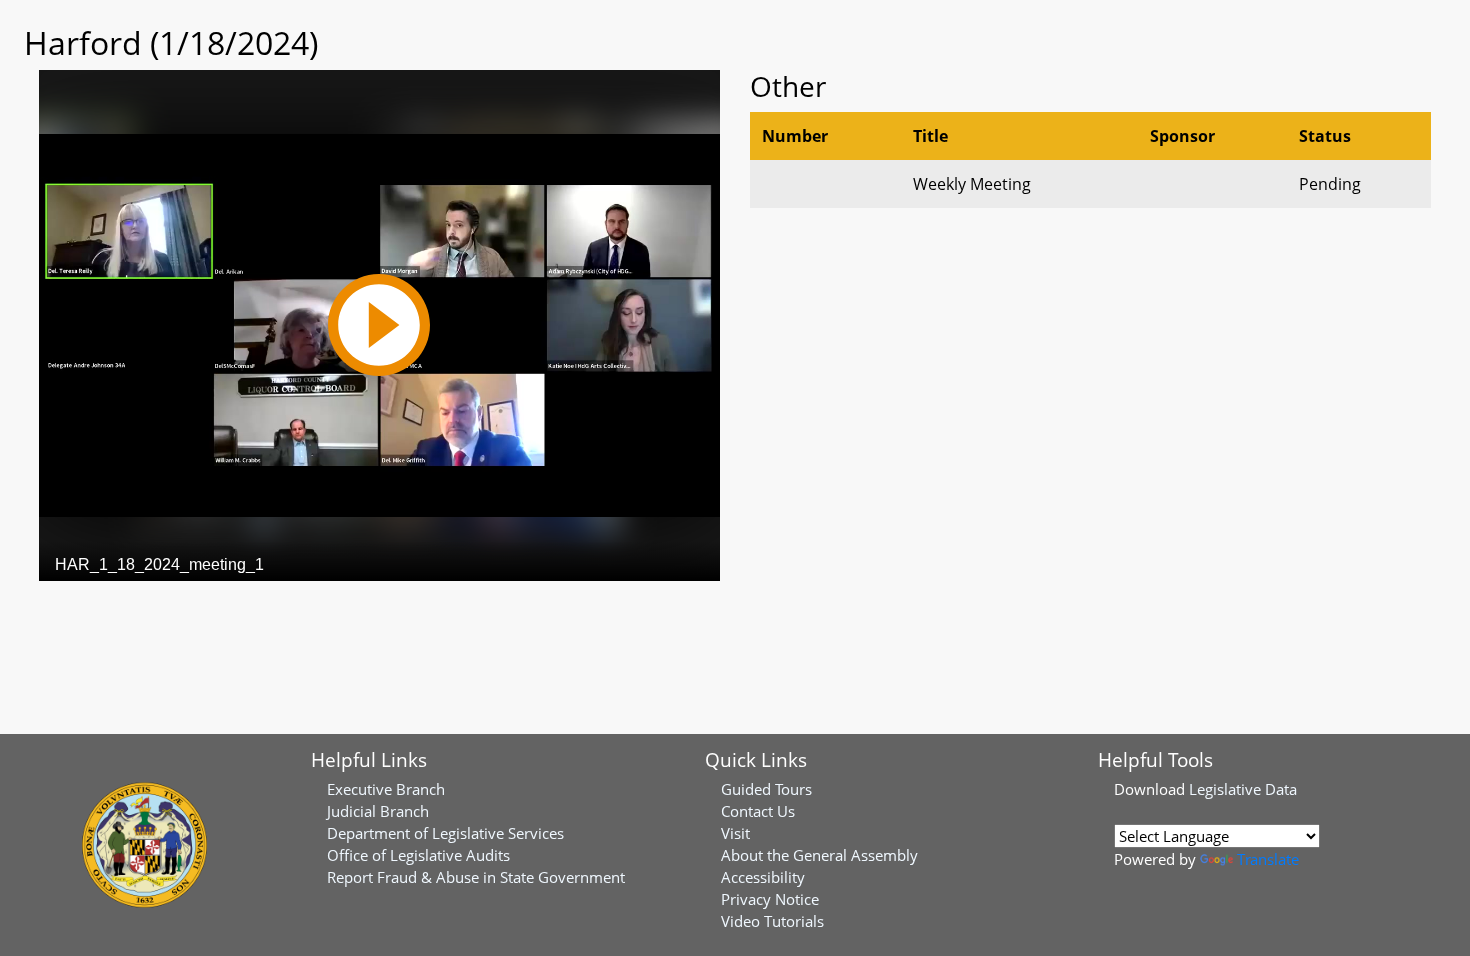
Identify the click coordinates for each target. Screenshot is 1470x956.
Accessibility (763, 877)
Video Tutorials (772, 921)
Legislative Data (1243, 789)
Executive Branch (386, 789)
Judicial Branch (378, 811)
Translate (1268, 859)
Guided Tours (766, 789)
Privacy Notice (770, 899)
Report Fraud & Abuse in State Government (476, 877)
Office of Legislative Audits (418, 855)
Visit (735, 833)
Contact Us (758, 811)
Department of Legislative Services (445, 833)
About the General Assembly (819, 855)
